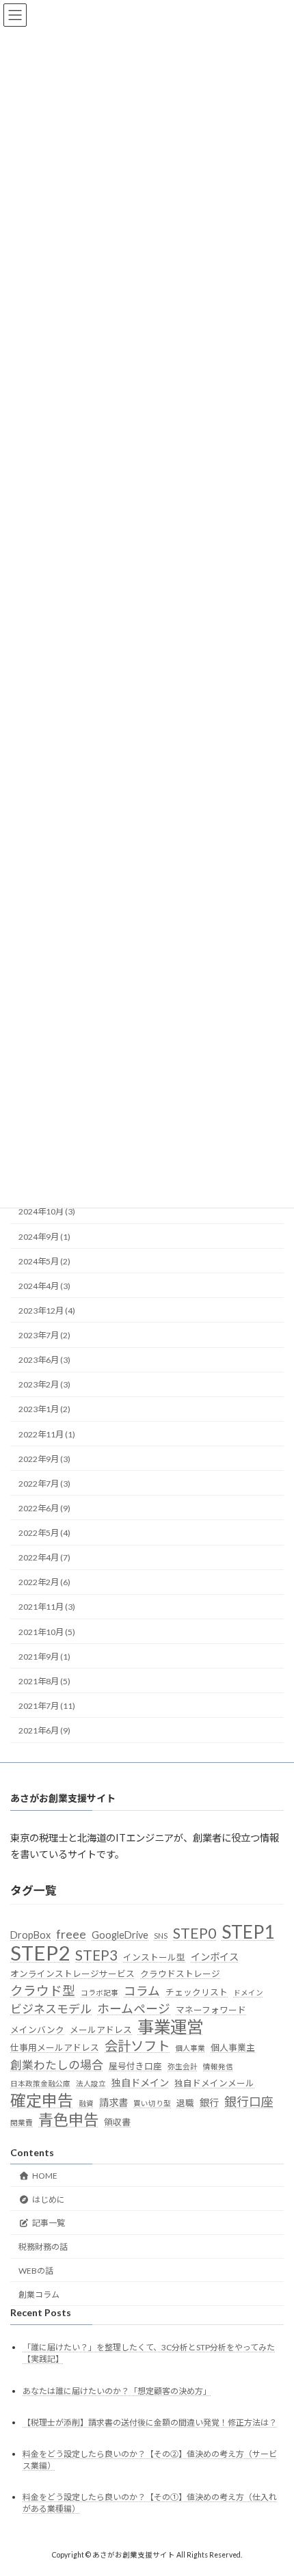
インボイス (215, 1957)
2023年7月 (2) (44, 1335)
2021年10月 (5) (47, 1632)
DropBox (30, 1935)
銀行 (209, 2102)
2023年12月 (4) (47, 1311)
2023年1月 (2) (44, 1410)
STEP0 (195, 1933)
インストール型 (154, 1957)
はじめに (49, 2199)
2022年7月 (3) (44, 1484)
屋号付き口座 (135, 2066)
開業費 (22, 2122)
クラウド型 (43, 1991)
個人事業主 (233, 2047)
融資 (86, 2103)
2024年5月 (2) (44, 1261)
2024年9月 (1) (44, 1237)
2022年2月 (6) (44, 1583)
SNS (161, 1936)
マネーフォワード (211, 2010)
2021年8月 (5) (44, 1681)
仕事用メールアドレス (55, 2047)
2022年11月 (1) (47, 1434)
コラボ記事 (99, 1992)
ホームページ (134, 2009)
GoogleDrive (120, 1935)
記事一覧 (49, 2223)
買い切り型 (152, 2103)
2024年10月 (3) (47, 1212)
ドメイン (248, 1992)
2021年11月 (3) (47, 1607)
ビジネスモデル (51, 2009)
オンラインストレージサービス (72, 1974)
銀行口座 (249, 2102)
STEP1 (248, 1932)
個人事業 (190, 2048)
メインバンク (37, 2030)
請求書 (113, 2102)
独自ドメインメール (214, 2083)
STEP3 (96, 1955)
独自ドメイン (140, 2083)
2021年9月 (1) (44, 1657)
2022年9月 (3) (44, 1459)
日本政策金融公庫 (40, 2083)
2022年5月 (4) (44, 1533)
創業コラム (39, 2295)
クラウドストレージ (180, 1974)
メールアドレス (101, 2030)
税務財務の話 (43, 2247)
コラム (142, 1991)
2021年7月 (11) (47, 1706)
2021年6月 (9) (44, 1730)
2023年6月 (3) (44, 1360)
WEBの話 (36, 2271)
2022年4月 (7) (44, 1557)
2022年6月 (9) (44, 1508)
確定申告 (42, 2101)
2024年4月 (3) (44, 1286)
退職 (185, 2103)
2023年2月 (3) (44, 1385)
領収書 (117, 2122)
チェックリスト (197, 1992)
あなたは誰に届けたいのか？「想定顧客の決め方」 (117, 2391)
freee (71, 1934)
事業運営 (170, 2027)
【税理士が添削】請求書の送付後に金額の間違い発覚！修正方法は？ (150, 2422)
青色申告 (68, 2120)
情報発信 (218, 2066)
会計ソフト (137, 2046)
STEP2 (40, 1953)
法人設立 (91, 2083)
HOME (45, 2176)
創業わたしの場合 (57, 2065)
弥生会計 (183, 2066)
